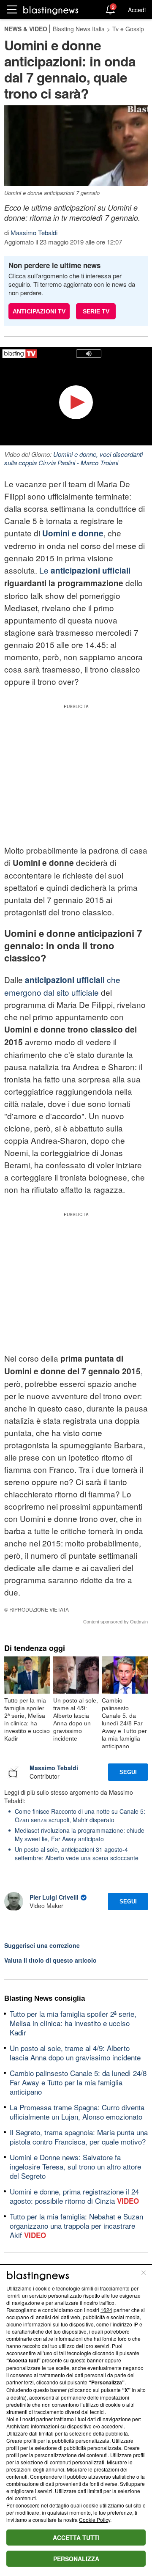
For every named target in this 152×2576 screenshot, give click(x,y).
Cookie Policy (95, 2520)
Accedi (137, 10)
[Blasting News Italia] (51, 10)
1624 (106, 2310)
